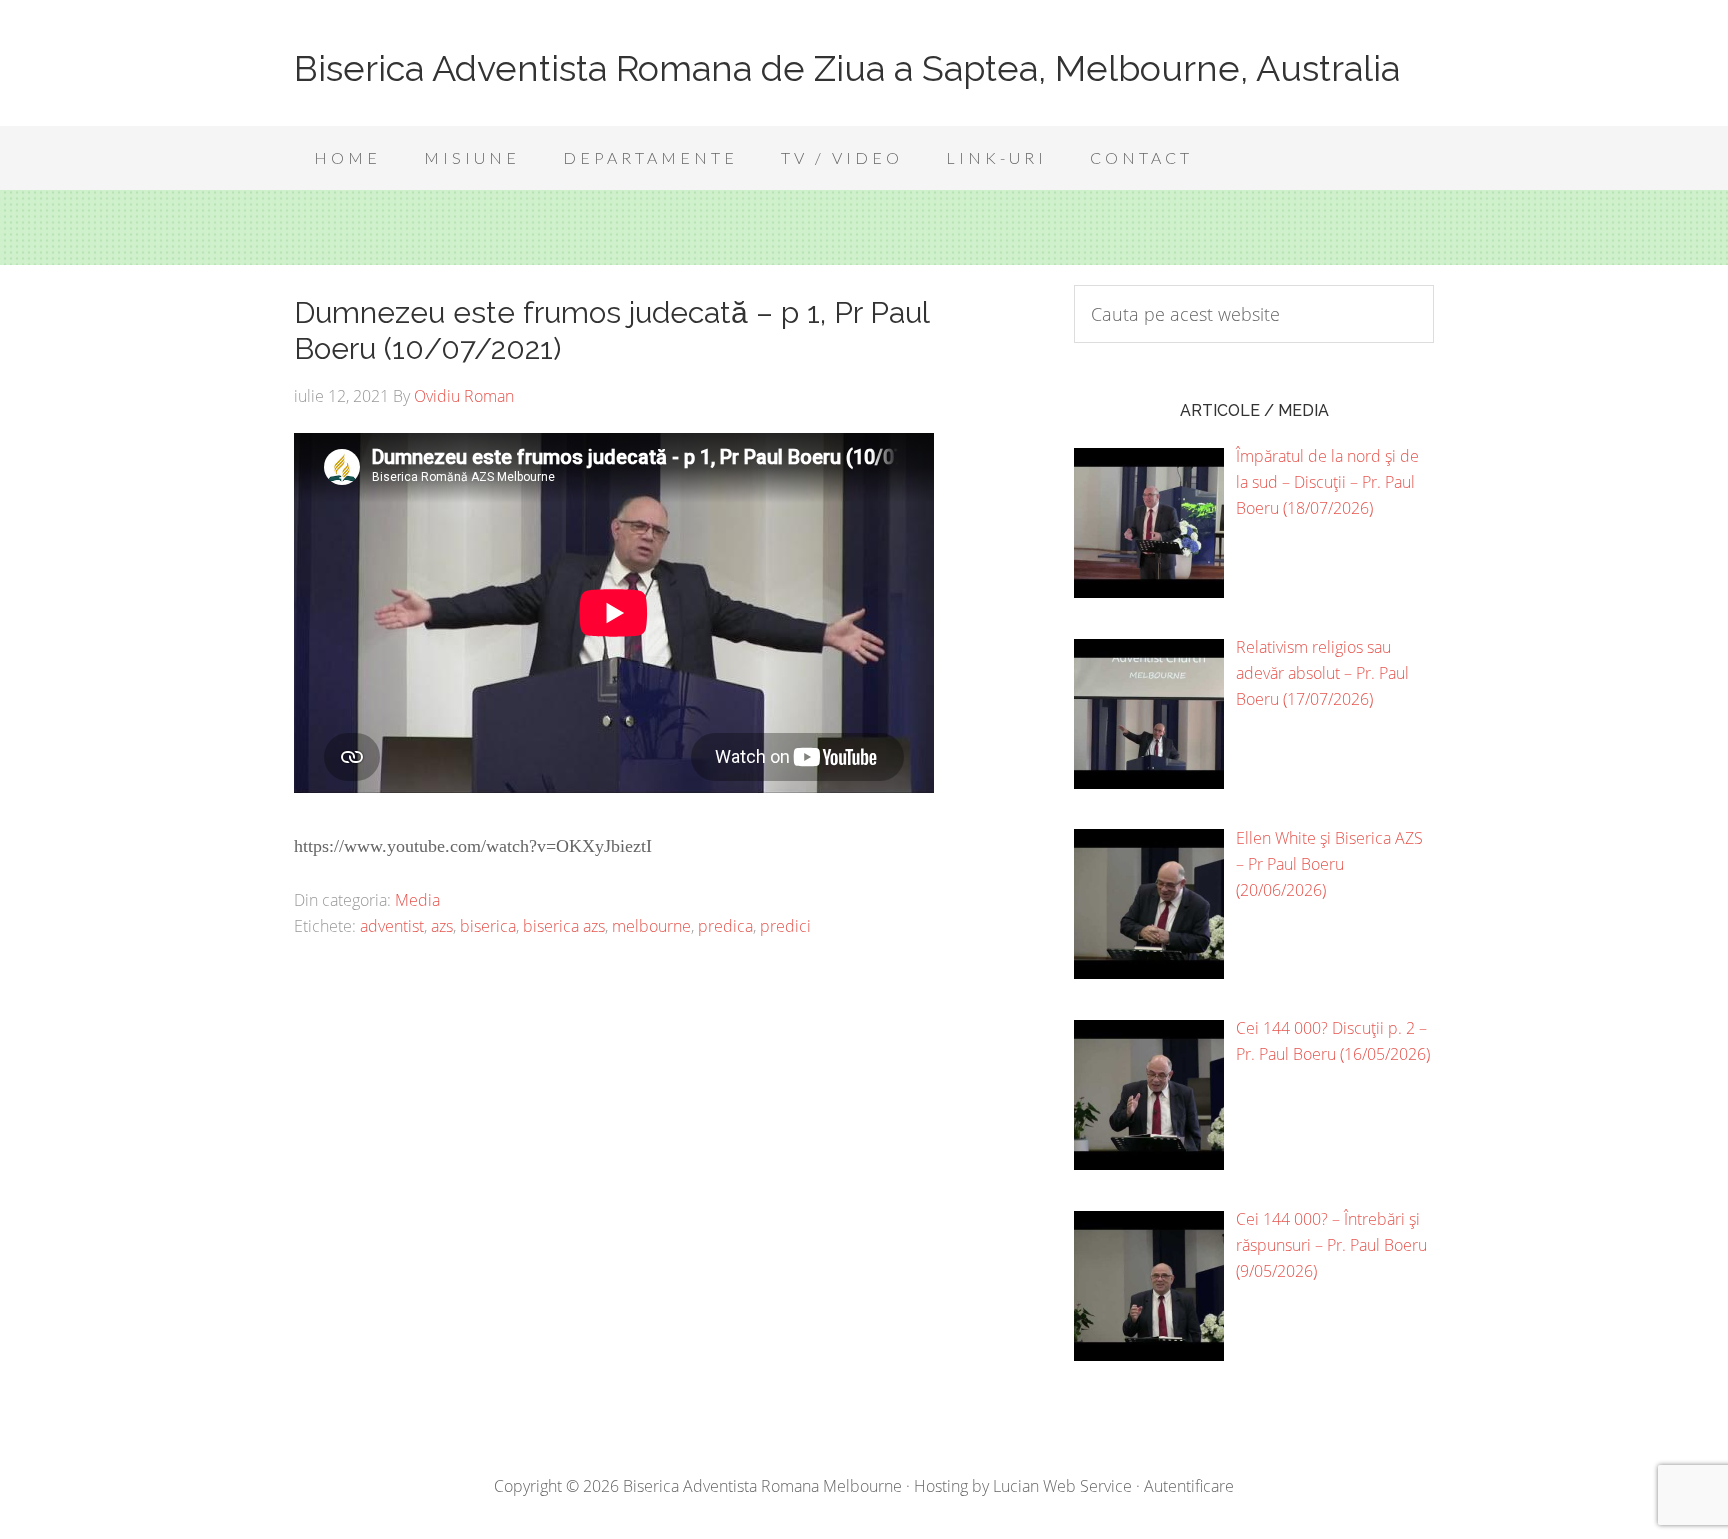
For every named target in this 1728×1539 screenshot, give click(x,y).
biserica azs (564, 926)
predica (725, 926)
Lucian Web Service (1062, 1486)
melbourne (651, 926)
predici (785, 926)
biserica (488, 926)
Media (417, 900)
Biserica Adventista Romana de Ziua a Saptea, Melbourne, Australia (847, 68)
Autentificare (1189, 1486)
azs (442, 926)
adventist (392, 926)
